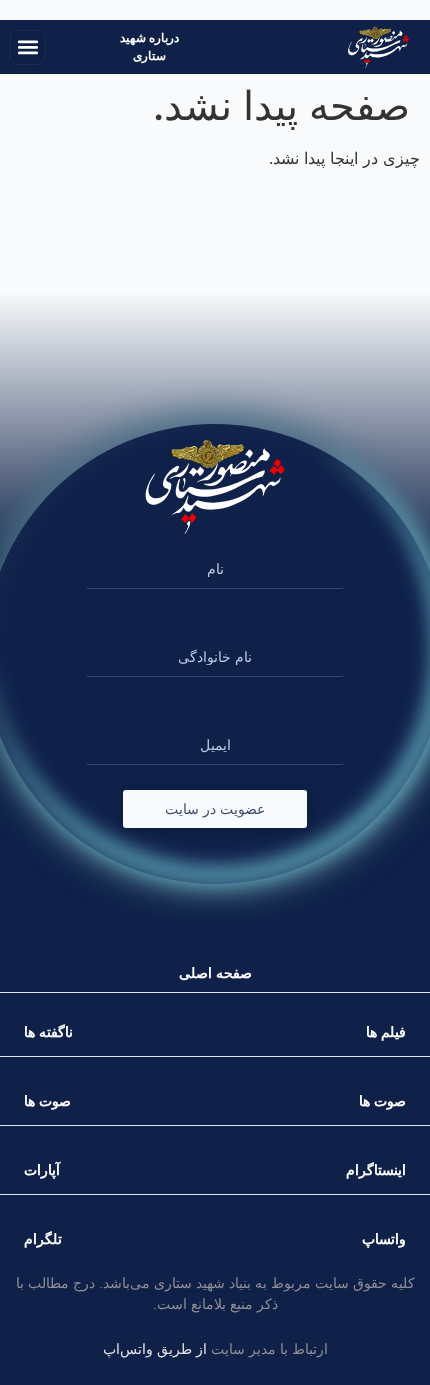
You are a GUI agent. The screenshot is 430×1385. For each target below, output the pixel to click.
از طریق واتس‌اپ (155, 1349)
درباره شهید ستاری (149, 47)
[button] (27, 47)
